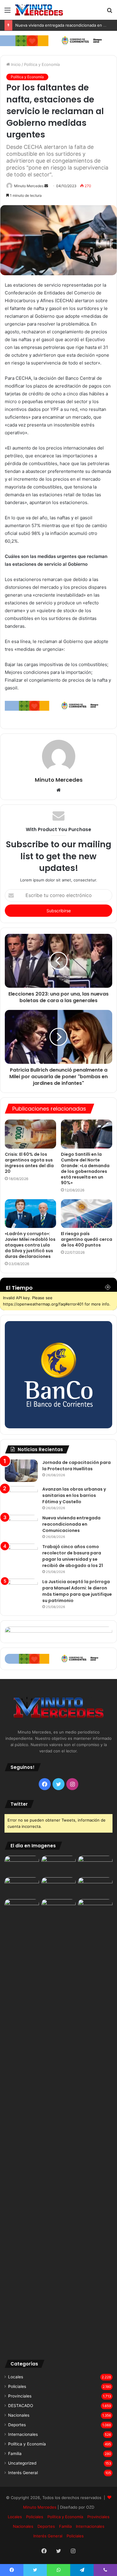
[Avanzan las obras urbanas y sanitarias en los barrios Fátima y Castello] (21, 1497)
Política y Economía (42, 64)
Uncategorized (22, 2463)
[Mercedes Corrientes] (39, 10)
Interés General (23, 2473)
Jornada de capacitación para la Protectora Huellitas (76, 1466)
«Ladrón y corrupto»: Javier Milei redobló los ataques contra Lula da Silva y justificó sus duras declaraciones (30, 1245)
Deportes (17, 2425)
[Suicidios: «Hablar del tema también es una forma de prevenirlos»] (22, 1909)
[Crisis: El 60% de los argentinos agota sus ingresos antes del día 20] (30, 1134)
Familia (15, 2454)
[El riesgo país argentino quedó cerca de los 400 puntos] (87, 1214)
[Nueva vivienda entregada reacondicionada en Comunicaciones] (21, 1526)
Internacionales (23, 2434)
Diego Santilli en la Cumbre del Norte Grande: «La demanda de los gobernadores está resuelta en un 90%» (85, 1168)
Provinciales (20, 2396)
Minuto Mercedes (29, 186)
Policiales (17, 2386)
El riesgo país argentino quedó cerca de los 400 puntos (87, 1239)
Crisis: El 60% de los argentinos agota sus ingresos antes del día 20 (29, 1163)
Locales (16, 2377)
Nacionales (19, 2415)
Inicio (15, 64)
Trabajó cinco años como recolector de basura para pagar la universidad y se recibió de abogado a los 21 (73, 1556)
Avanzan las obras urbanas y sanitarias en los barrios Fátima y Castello (74, 1495)
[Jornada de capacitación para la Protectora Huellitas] (21, 1471)
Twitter (19, 1804)
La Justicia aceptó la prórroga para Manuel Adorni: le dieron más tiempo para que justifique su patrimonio (77, 1591)
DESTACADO (21, 2406)
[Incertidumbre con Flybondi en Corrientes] (95, 1909)
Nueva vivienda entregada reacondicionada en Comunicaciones (71, 1524)
